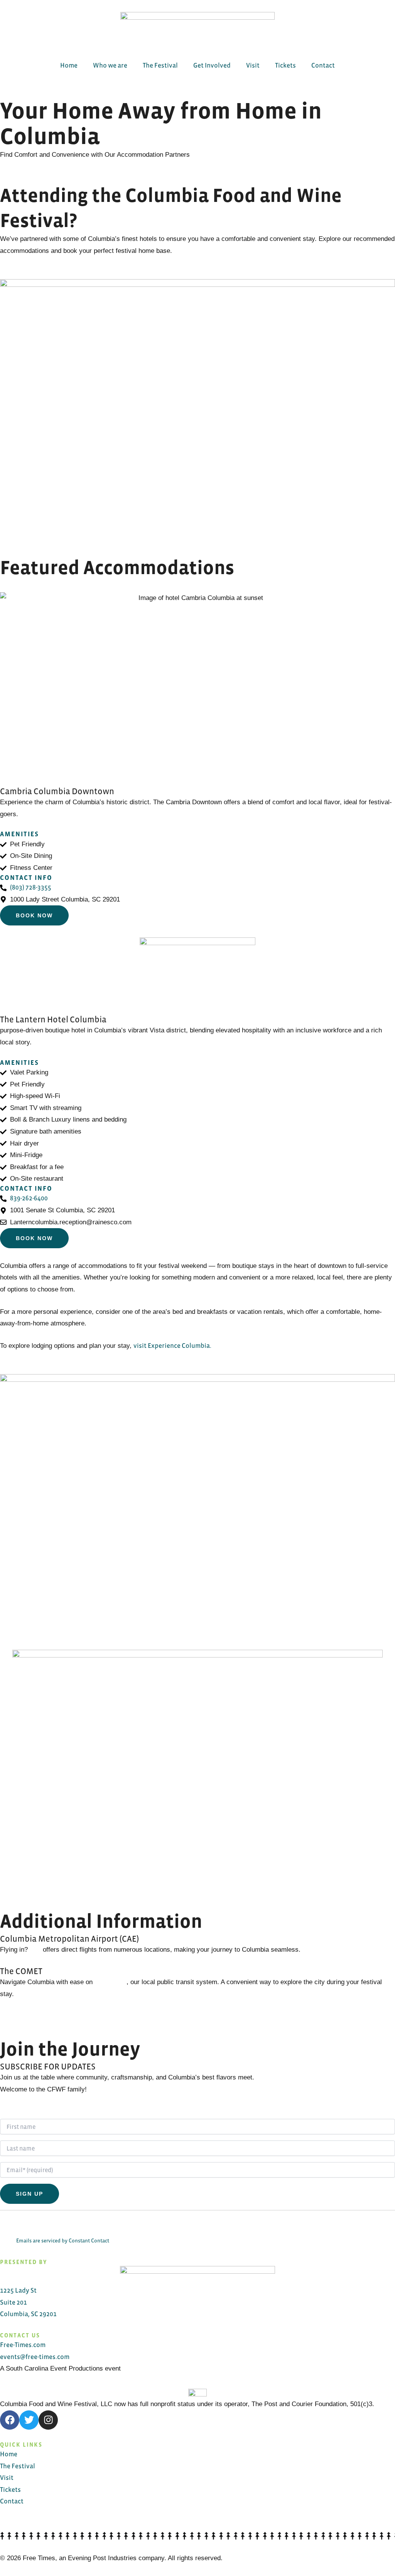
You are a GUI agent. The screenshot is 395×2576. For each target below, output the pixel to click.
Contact (323, 65)
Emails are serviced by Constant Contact (63, 2241)
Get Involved (212, 65)
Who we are (110, 65)
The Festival (160, 65)
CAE (35, 1950)
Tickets (285, 65)
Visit (253, 65)
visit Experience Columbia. (172, 1346)
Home (69, 65)
